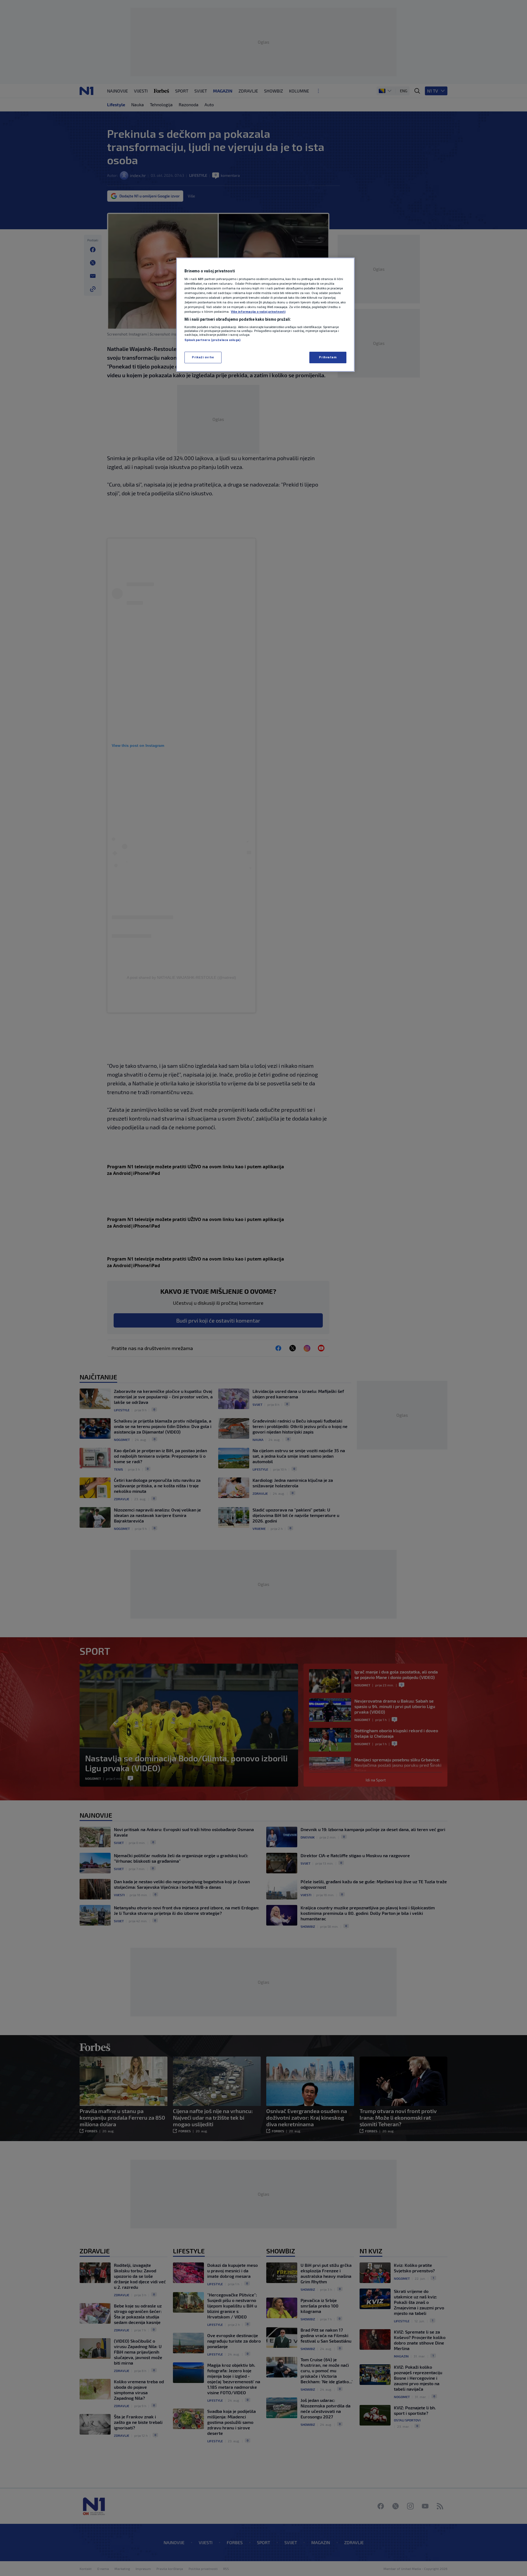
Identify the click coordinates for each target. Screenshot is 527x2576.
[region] (265, 315)
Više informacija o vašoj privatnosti (258, 312)
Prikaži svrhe (203, 357)
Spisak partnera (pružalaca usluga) (212, 340)
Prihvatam (328, 357)
